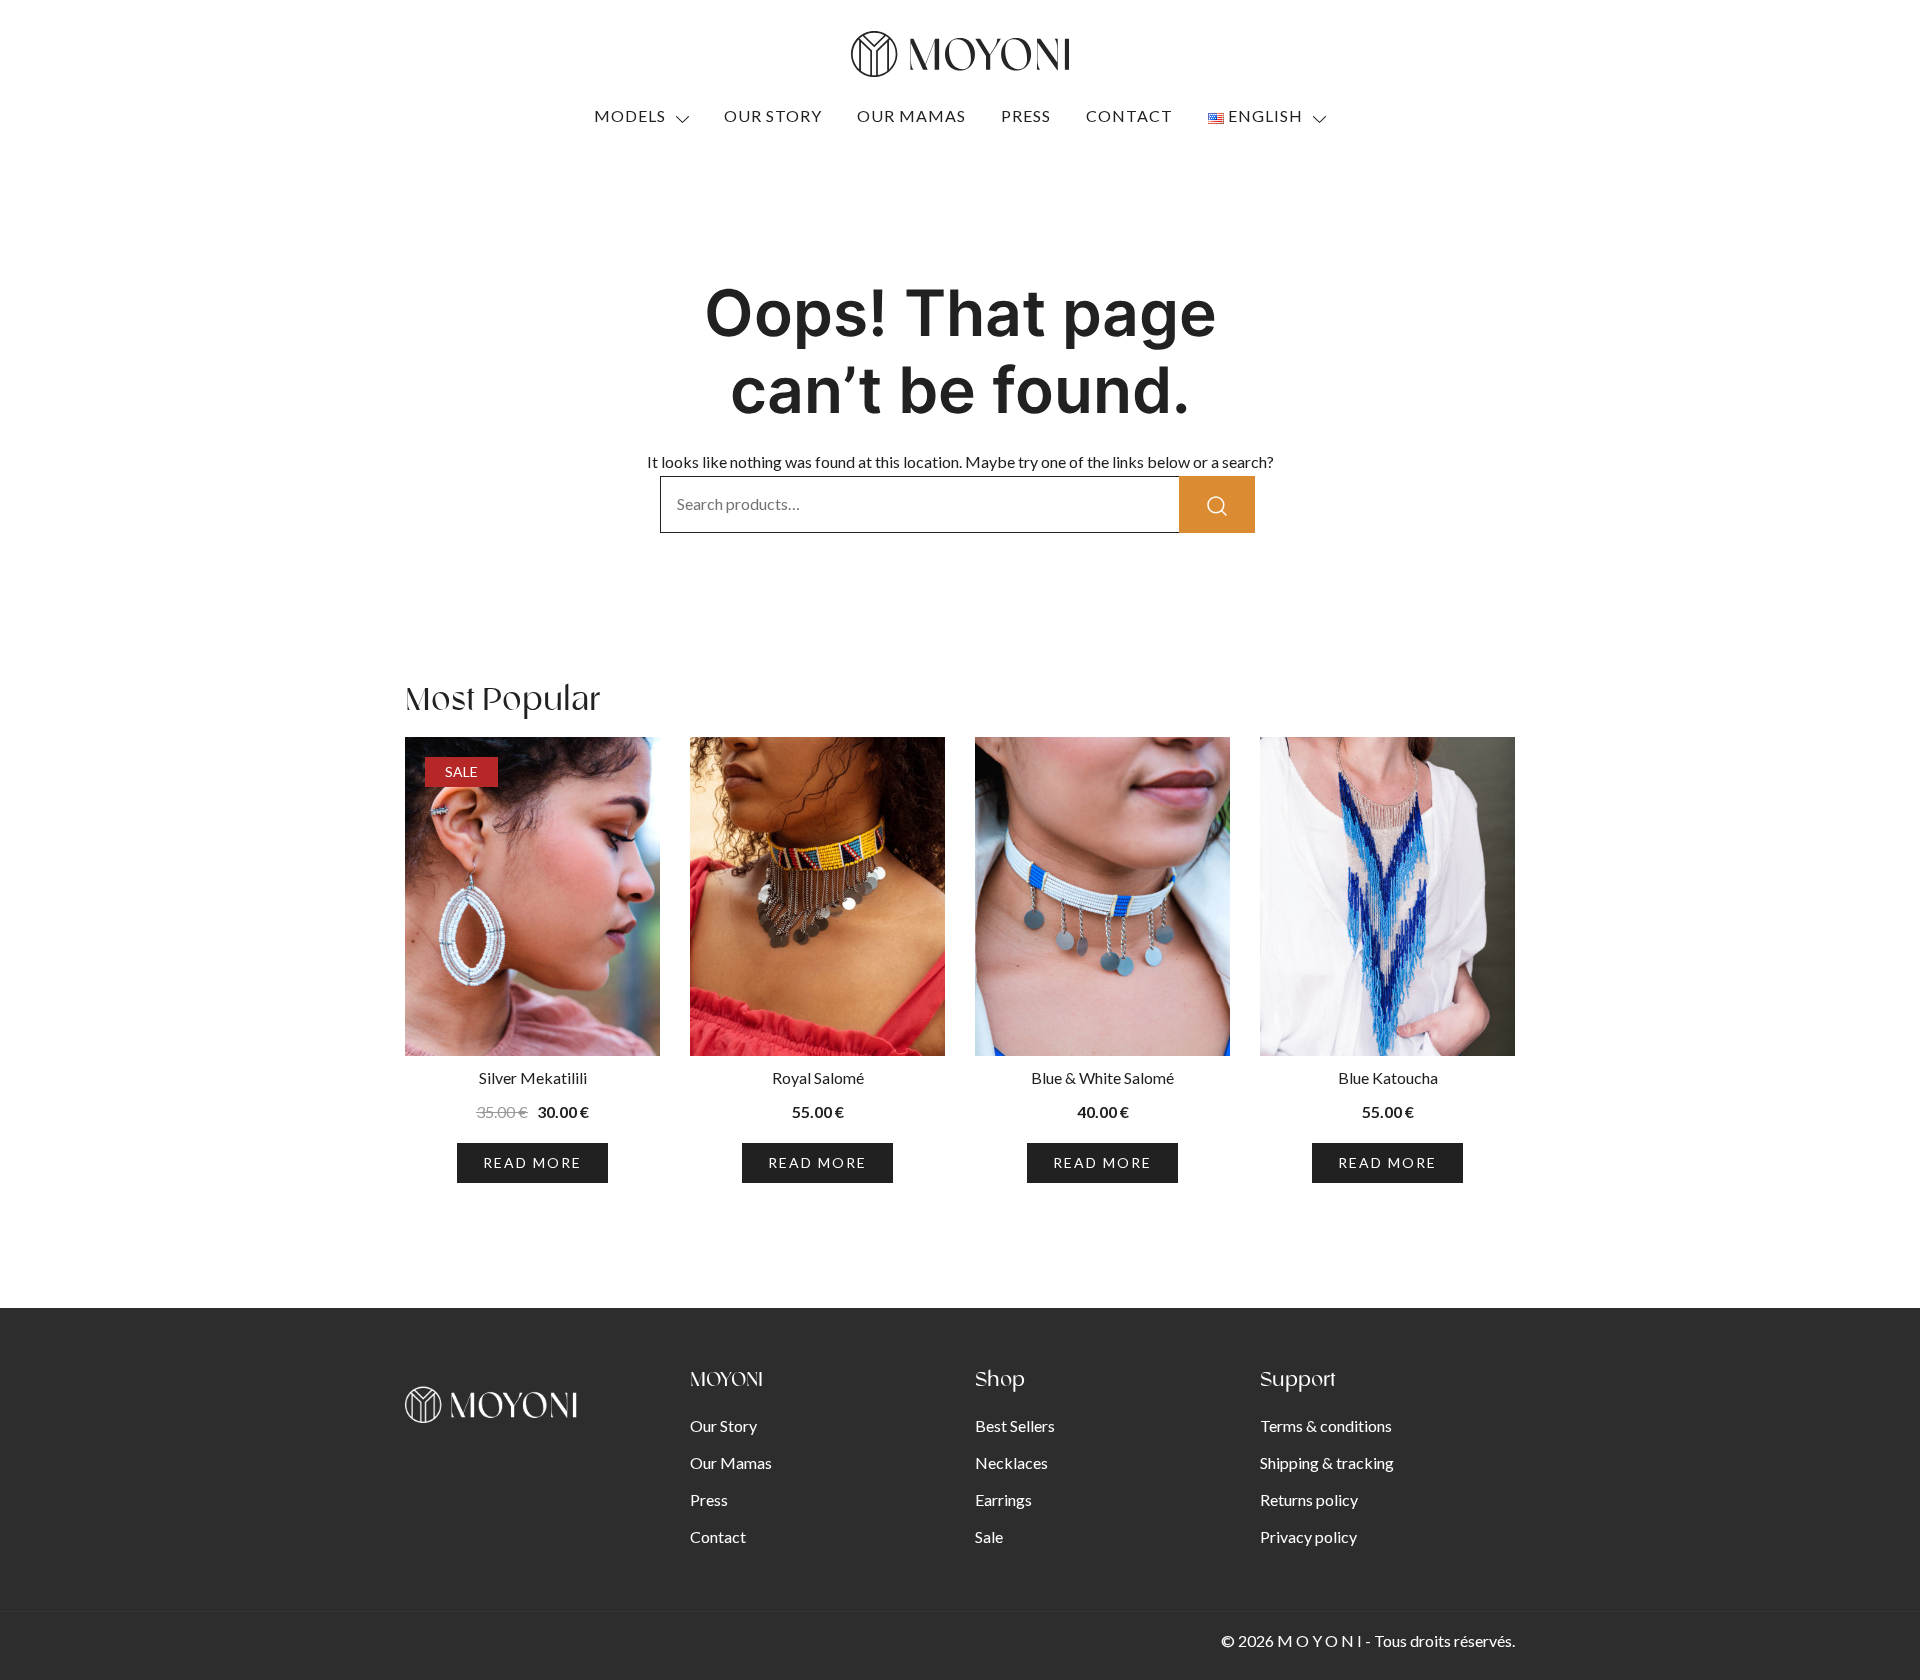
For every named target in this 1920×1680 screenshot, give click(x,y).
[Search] (1217, 504)
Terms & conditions (1326, 1425)
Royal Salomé (818, 1077)
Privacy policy (1308, 1536)
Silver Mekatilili (533, 1077)
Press (1026, 115)
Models (630, 115)
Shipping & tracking (1327, 1462)
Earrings (1003, 1499)
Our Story (773, 115)
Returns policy (1309, 1499)
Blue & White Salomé (1102, 1077)
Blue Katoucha (1388, 1077)
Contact (1129, 115)
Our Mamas (911, 115)
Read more (532, 1162)
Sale (989, 1536)
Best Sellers (1015, 1425)
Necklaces (1011, 1462)
